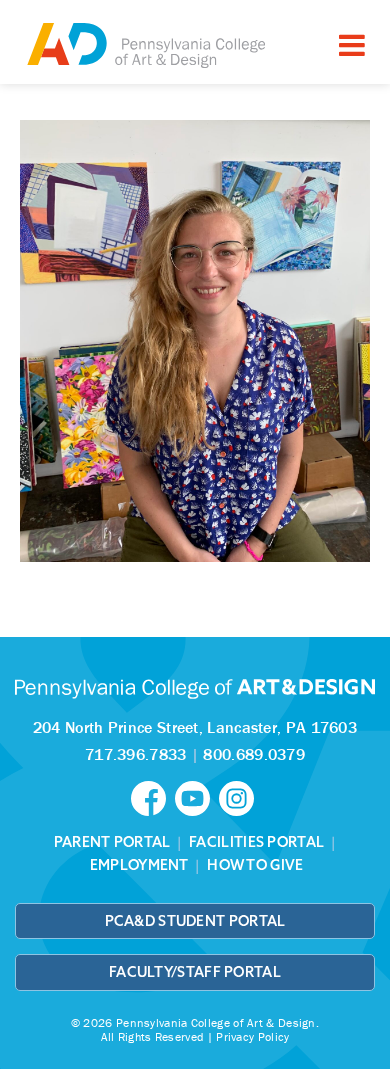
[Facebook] (153, 797)
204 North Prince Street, (195, 727)
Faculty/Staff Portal (195, 972)
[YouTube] (197, 797)
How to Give (255, 865)
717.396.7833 (136, 754)
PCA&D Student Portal (195, 921)
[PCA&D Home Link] (145, 44)
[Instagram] (239, 797)
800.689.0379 (254, 754)
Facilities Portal (256, 842)
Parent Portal (112, 842)
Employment (139, 865)
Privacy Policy (252, 1036)
